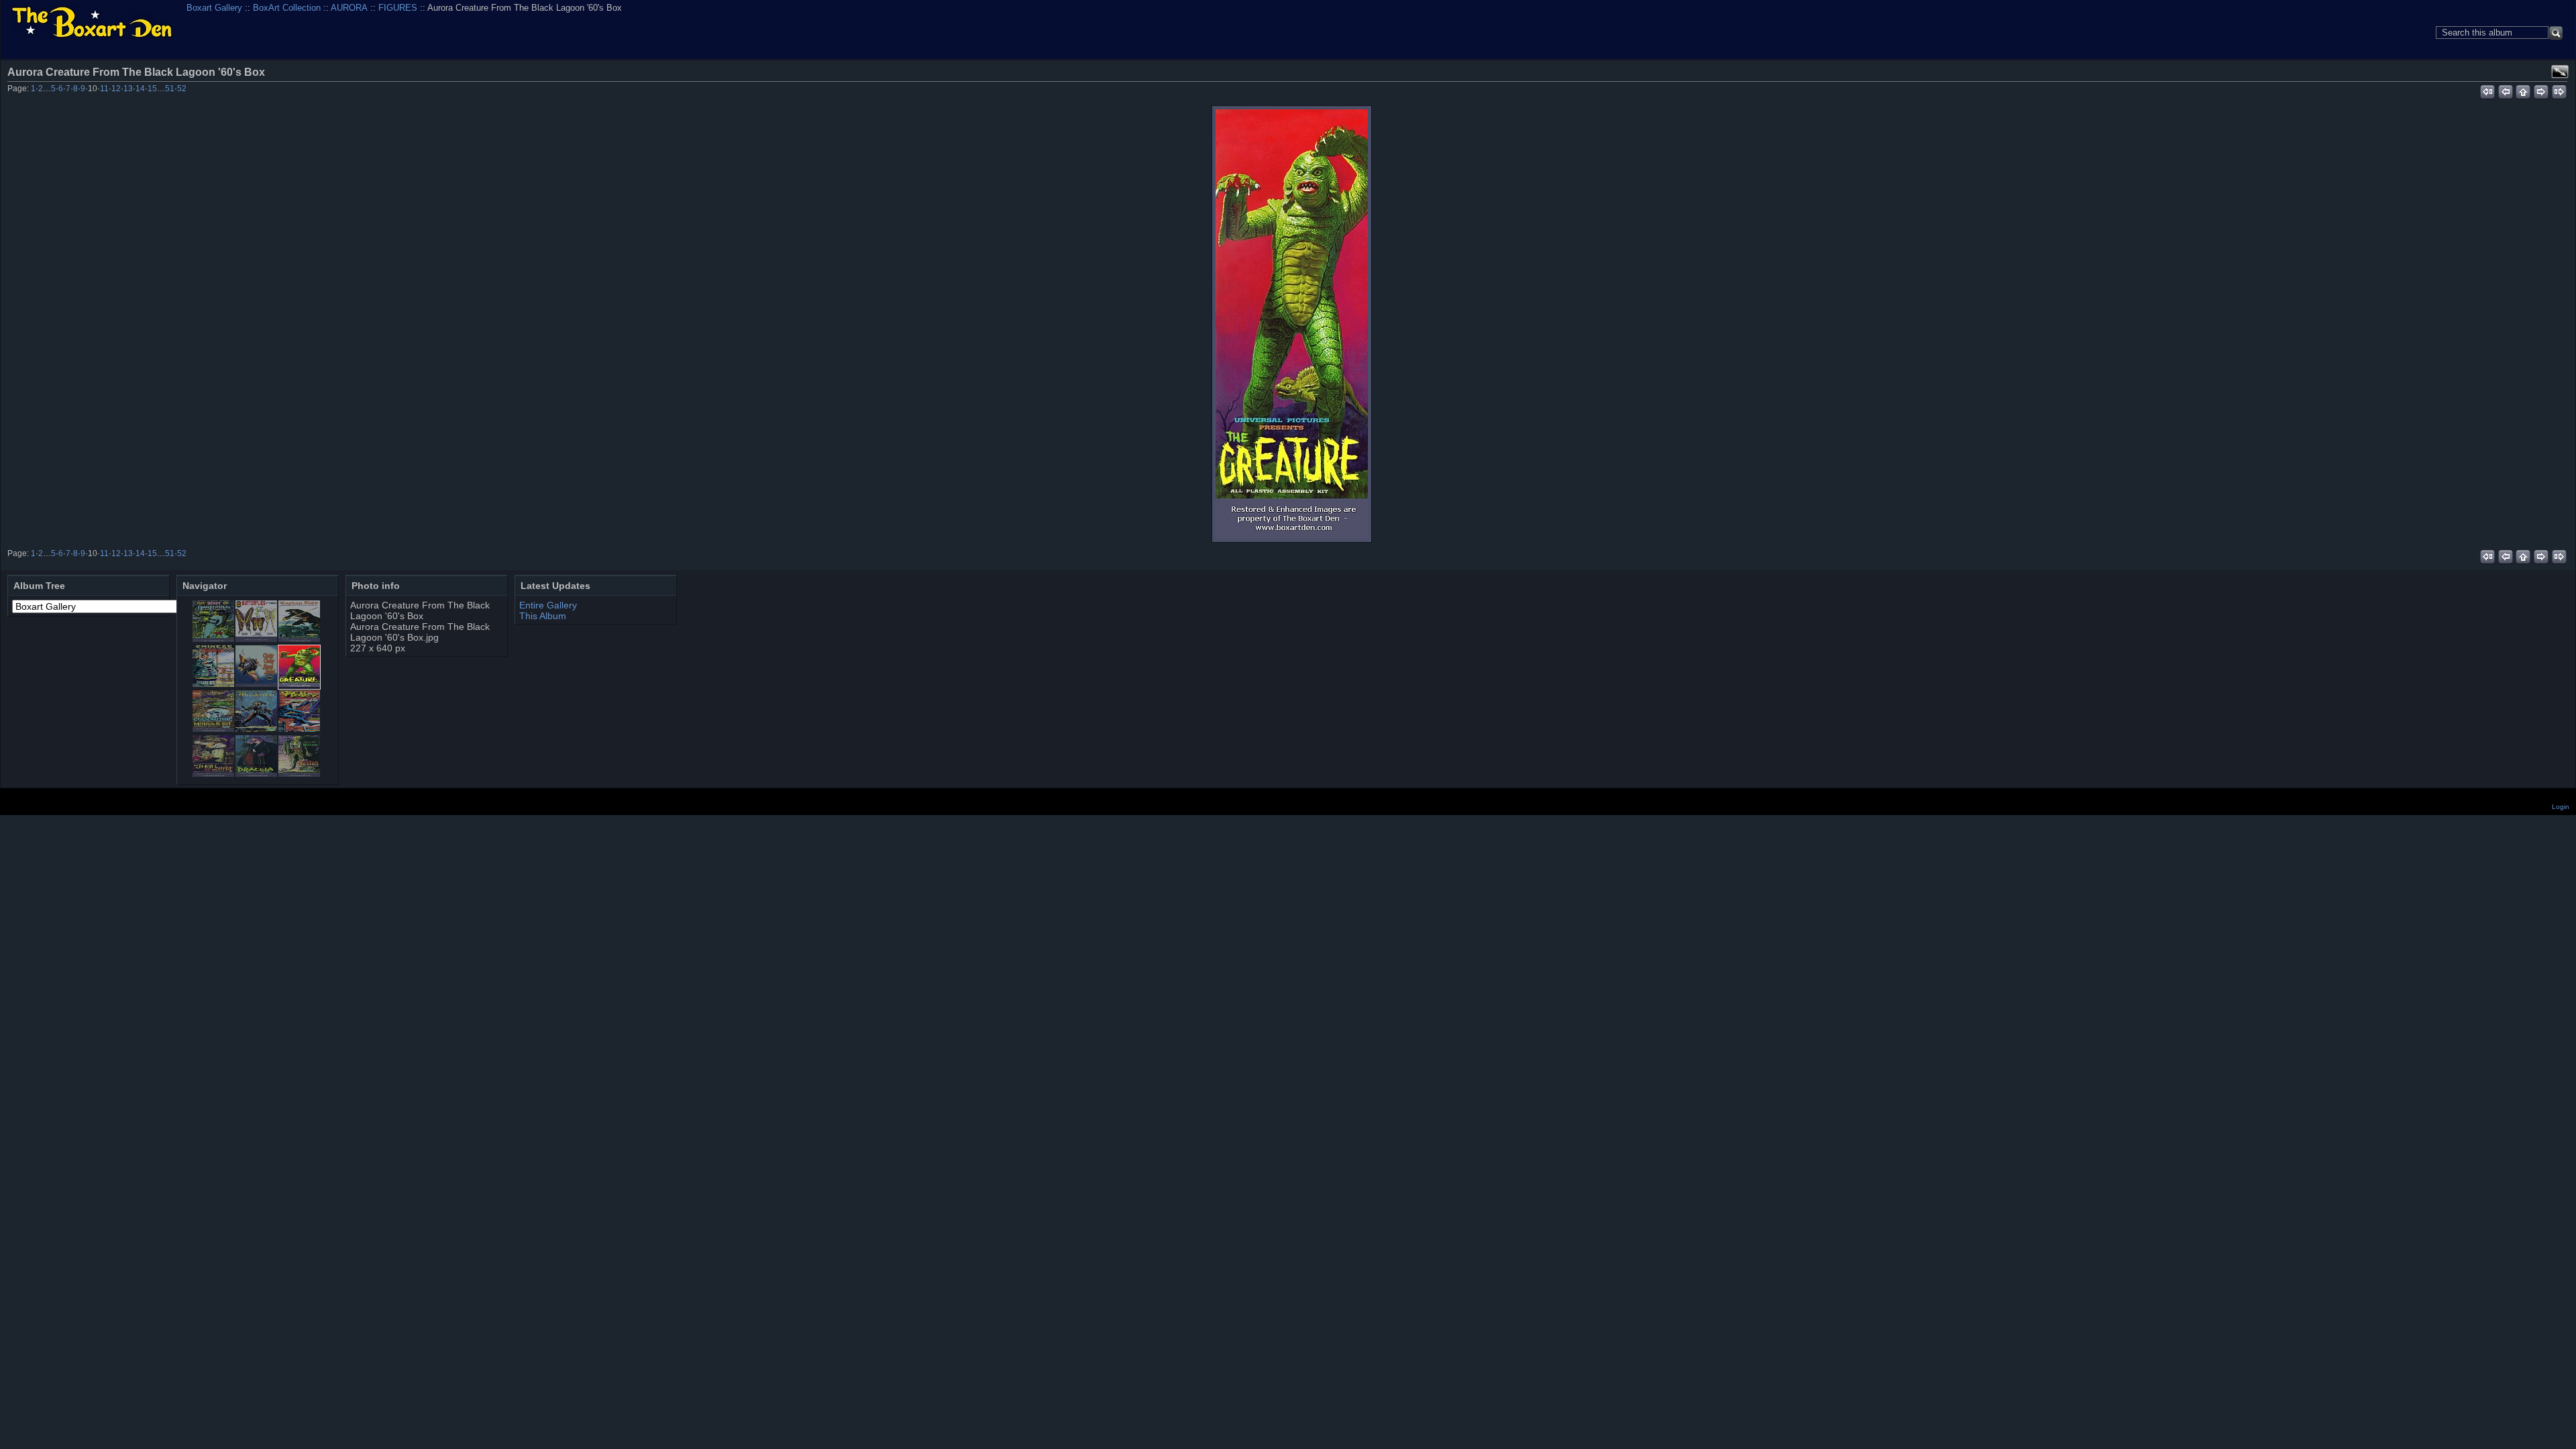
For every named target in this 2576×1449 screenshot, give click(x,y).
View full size (2560, 72)
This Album (543, 616)
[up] (2523, 90)
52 (182, 89)
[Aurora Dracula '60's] (256, 773)
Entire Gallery (548, 605)
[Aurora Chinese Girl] (213, 684)
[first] (2487, 90)
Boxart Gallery (214, 8)
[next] (2541, 90)
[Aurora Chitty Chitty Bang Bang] (256, 684)
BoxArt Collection (287, 8)
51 (170, 89)
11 (104, 89)
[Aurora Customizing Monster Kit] (213, 729)
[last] (2560, 90)
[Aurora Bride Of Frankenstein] (213, 639)
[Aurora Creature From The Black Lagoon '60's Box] (1292, 324)
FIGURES (398, 8)
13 (128, 89)
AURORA (349, 8)
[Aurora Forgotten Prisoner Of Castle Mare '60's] (299, 773)
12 (116, 89)
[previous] (2505, 90)
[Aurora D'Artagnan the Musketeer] (256, 729)
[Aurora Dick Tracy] (299, 729)
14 (140, 89)
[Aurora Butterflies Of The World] (256, 639)
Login (2561, 807)
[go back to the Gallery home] (92, 23)
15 (152, 89)
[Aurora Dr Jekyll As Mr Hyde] (213, 773)
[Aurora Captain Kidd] (299, 639)
